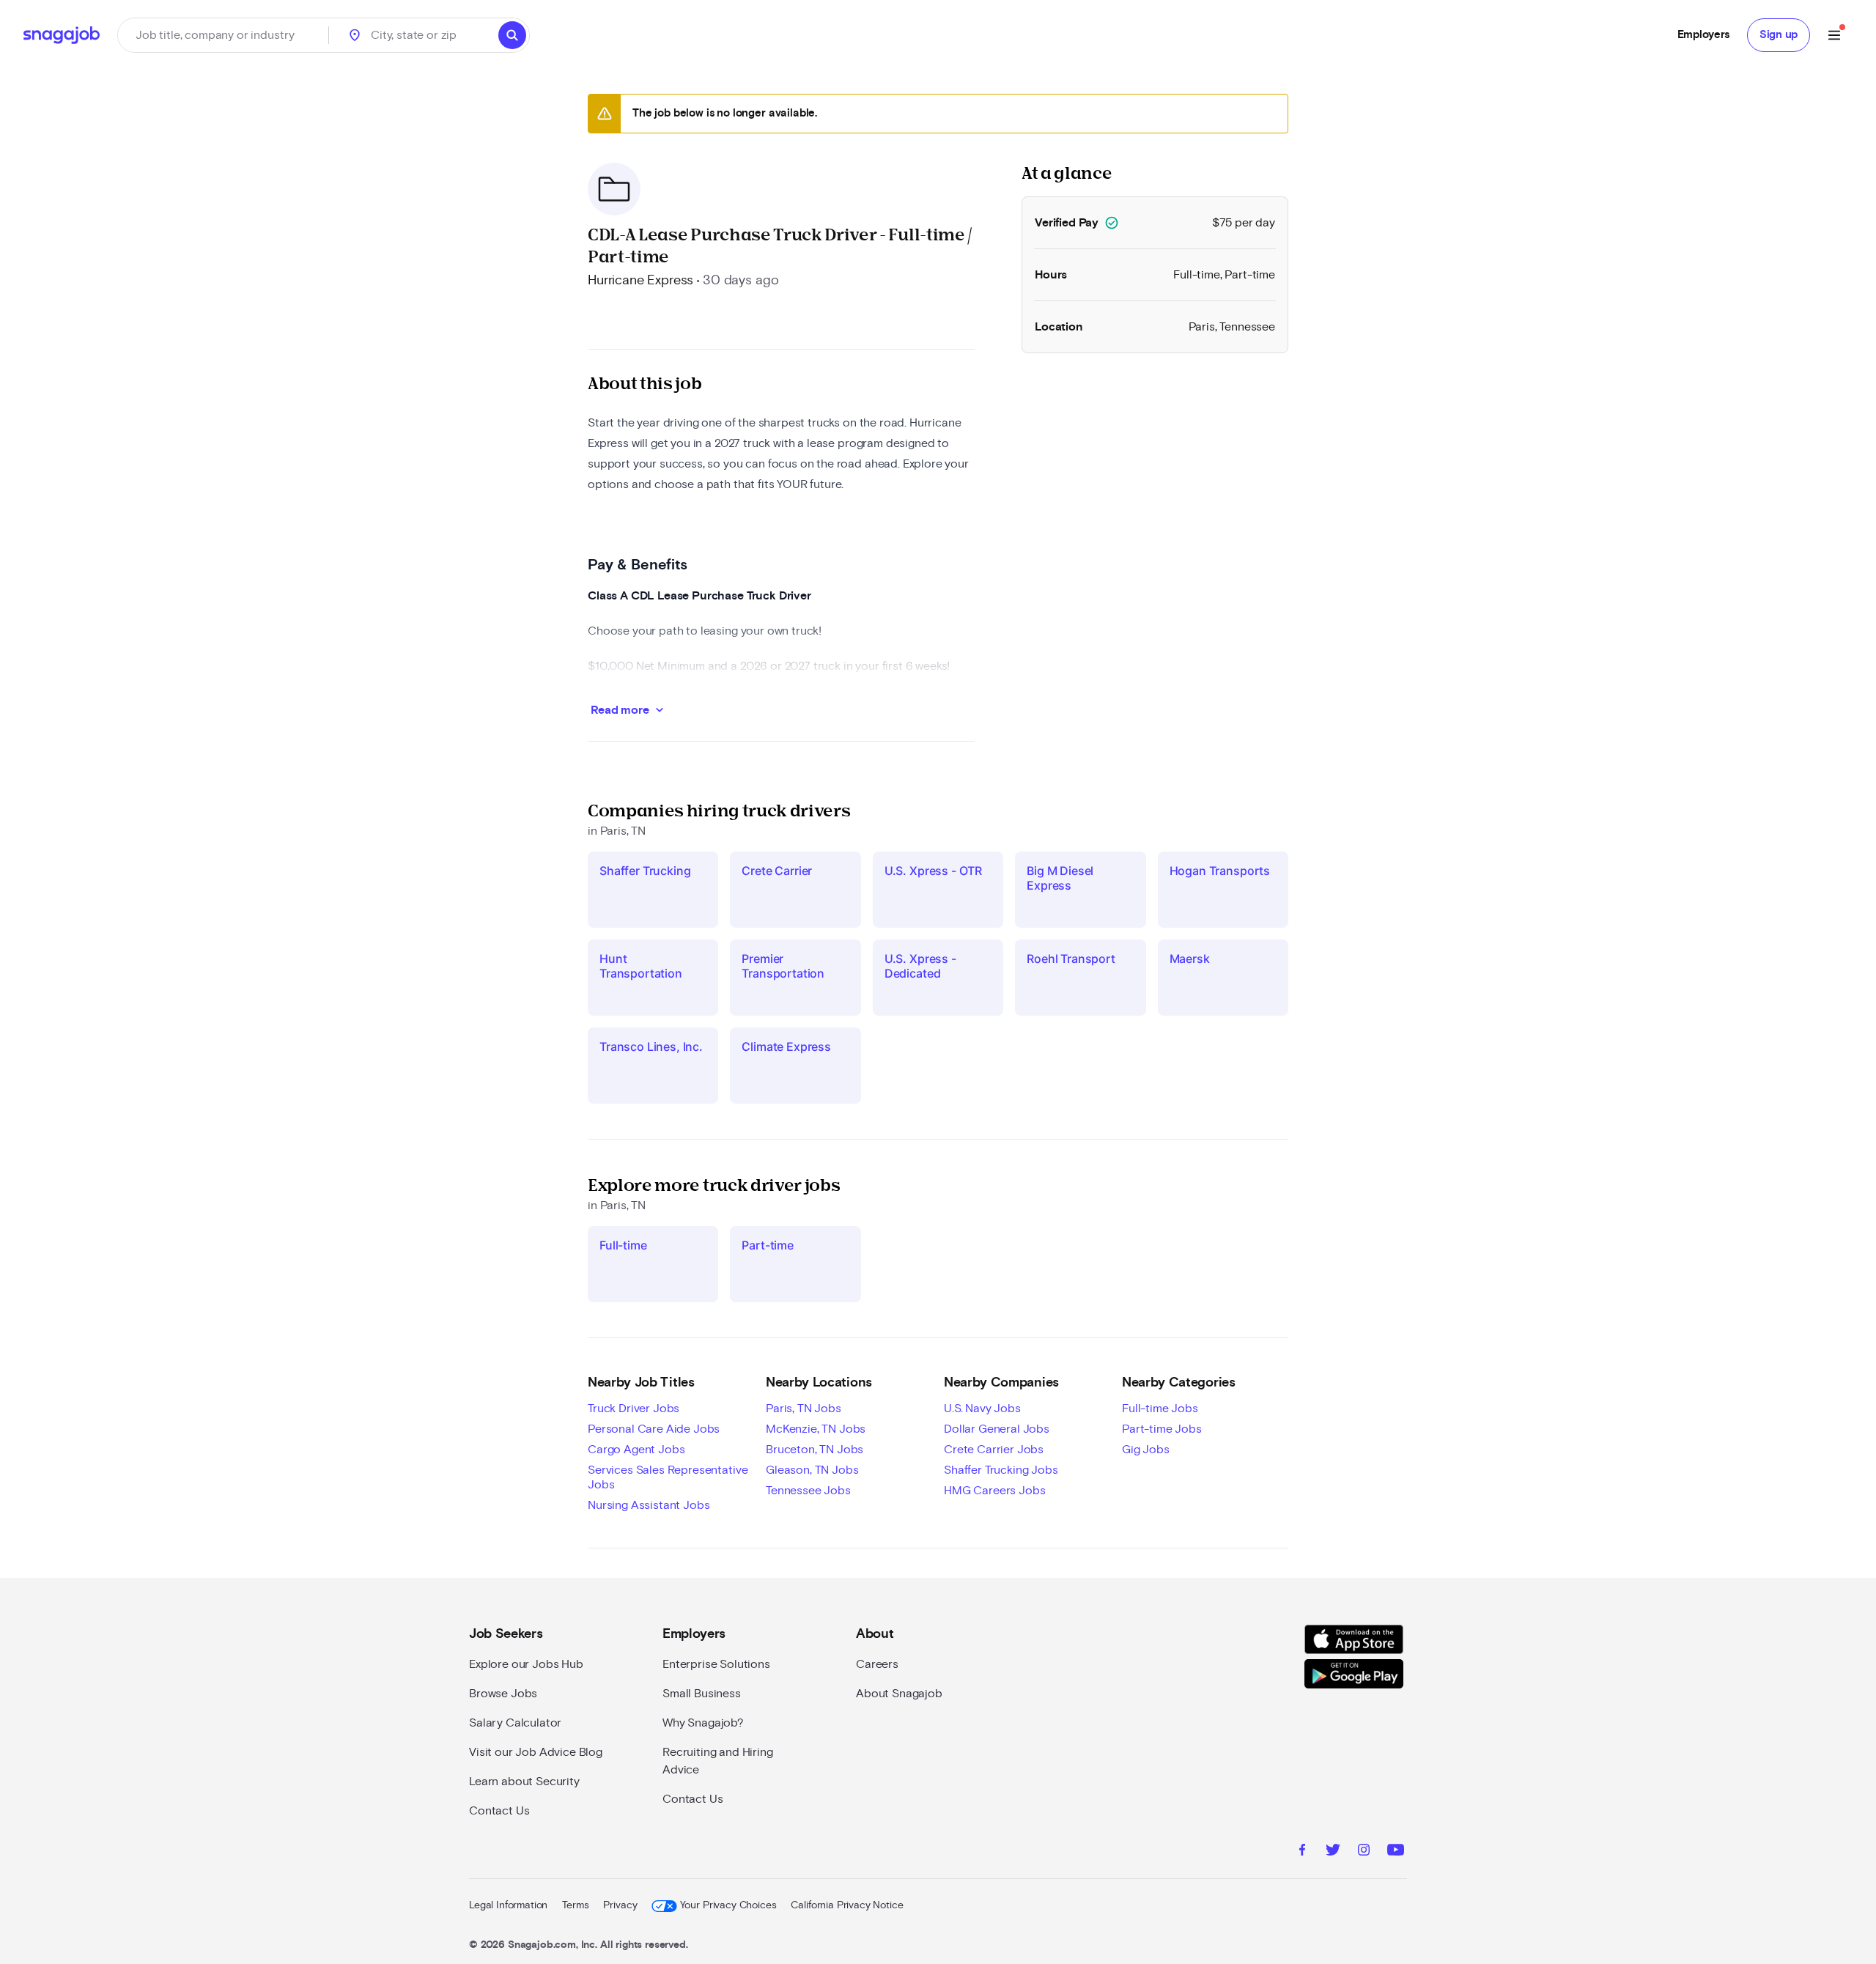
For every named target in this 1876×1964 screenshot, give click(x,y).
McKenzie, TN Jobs (816, 1429)
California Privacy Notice (847, 1905)
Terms (575, 1905)
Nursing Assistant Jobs (649, 1505)
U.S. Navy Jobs (982, 1409)
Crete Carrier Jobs (994, 1450)
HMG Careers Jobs (994, 1491)
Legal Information (508, 1905)
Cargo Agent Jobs (636, 1450)
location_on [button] (355, 35)
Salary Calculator (515, 1723)
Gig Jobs (1146, 1450)
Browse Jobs (503, 1694)
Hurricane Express (640, 281)
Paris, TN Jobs (804, 1409)
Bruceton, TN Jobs (815, 1450)
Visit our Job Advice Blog (536, 1752)
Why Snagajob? (703, 1723)
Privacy (620, 1905)
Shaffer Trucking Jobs (1001, 1470)
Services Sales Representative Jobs (668, 1477)
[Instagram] (1364, 1852)
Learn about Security (524, 1782)
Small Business (702, 1694)
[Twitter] (1333, 1852)
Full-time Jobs (1160, 1409)
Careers (877, 1664)
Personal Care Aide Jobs (654, 1429)
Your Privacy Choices (728, 1905)
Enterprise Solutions (716, 1664)
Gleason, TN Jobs (812, 1470)
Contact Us (499, 1811)
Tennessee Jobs (808, 1491)
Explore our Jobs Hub (526, 1664)
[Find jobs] (512, 35)
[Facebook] (1302, 1852)
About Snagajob (899, 1694)
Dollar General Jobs (997, 1429)
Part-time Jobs (1162, 1429)
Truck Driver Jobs (634, 1409)
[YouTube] (1396, 1852)
